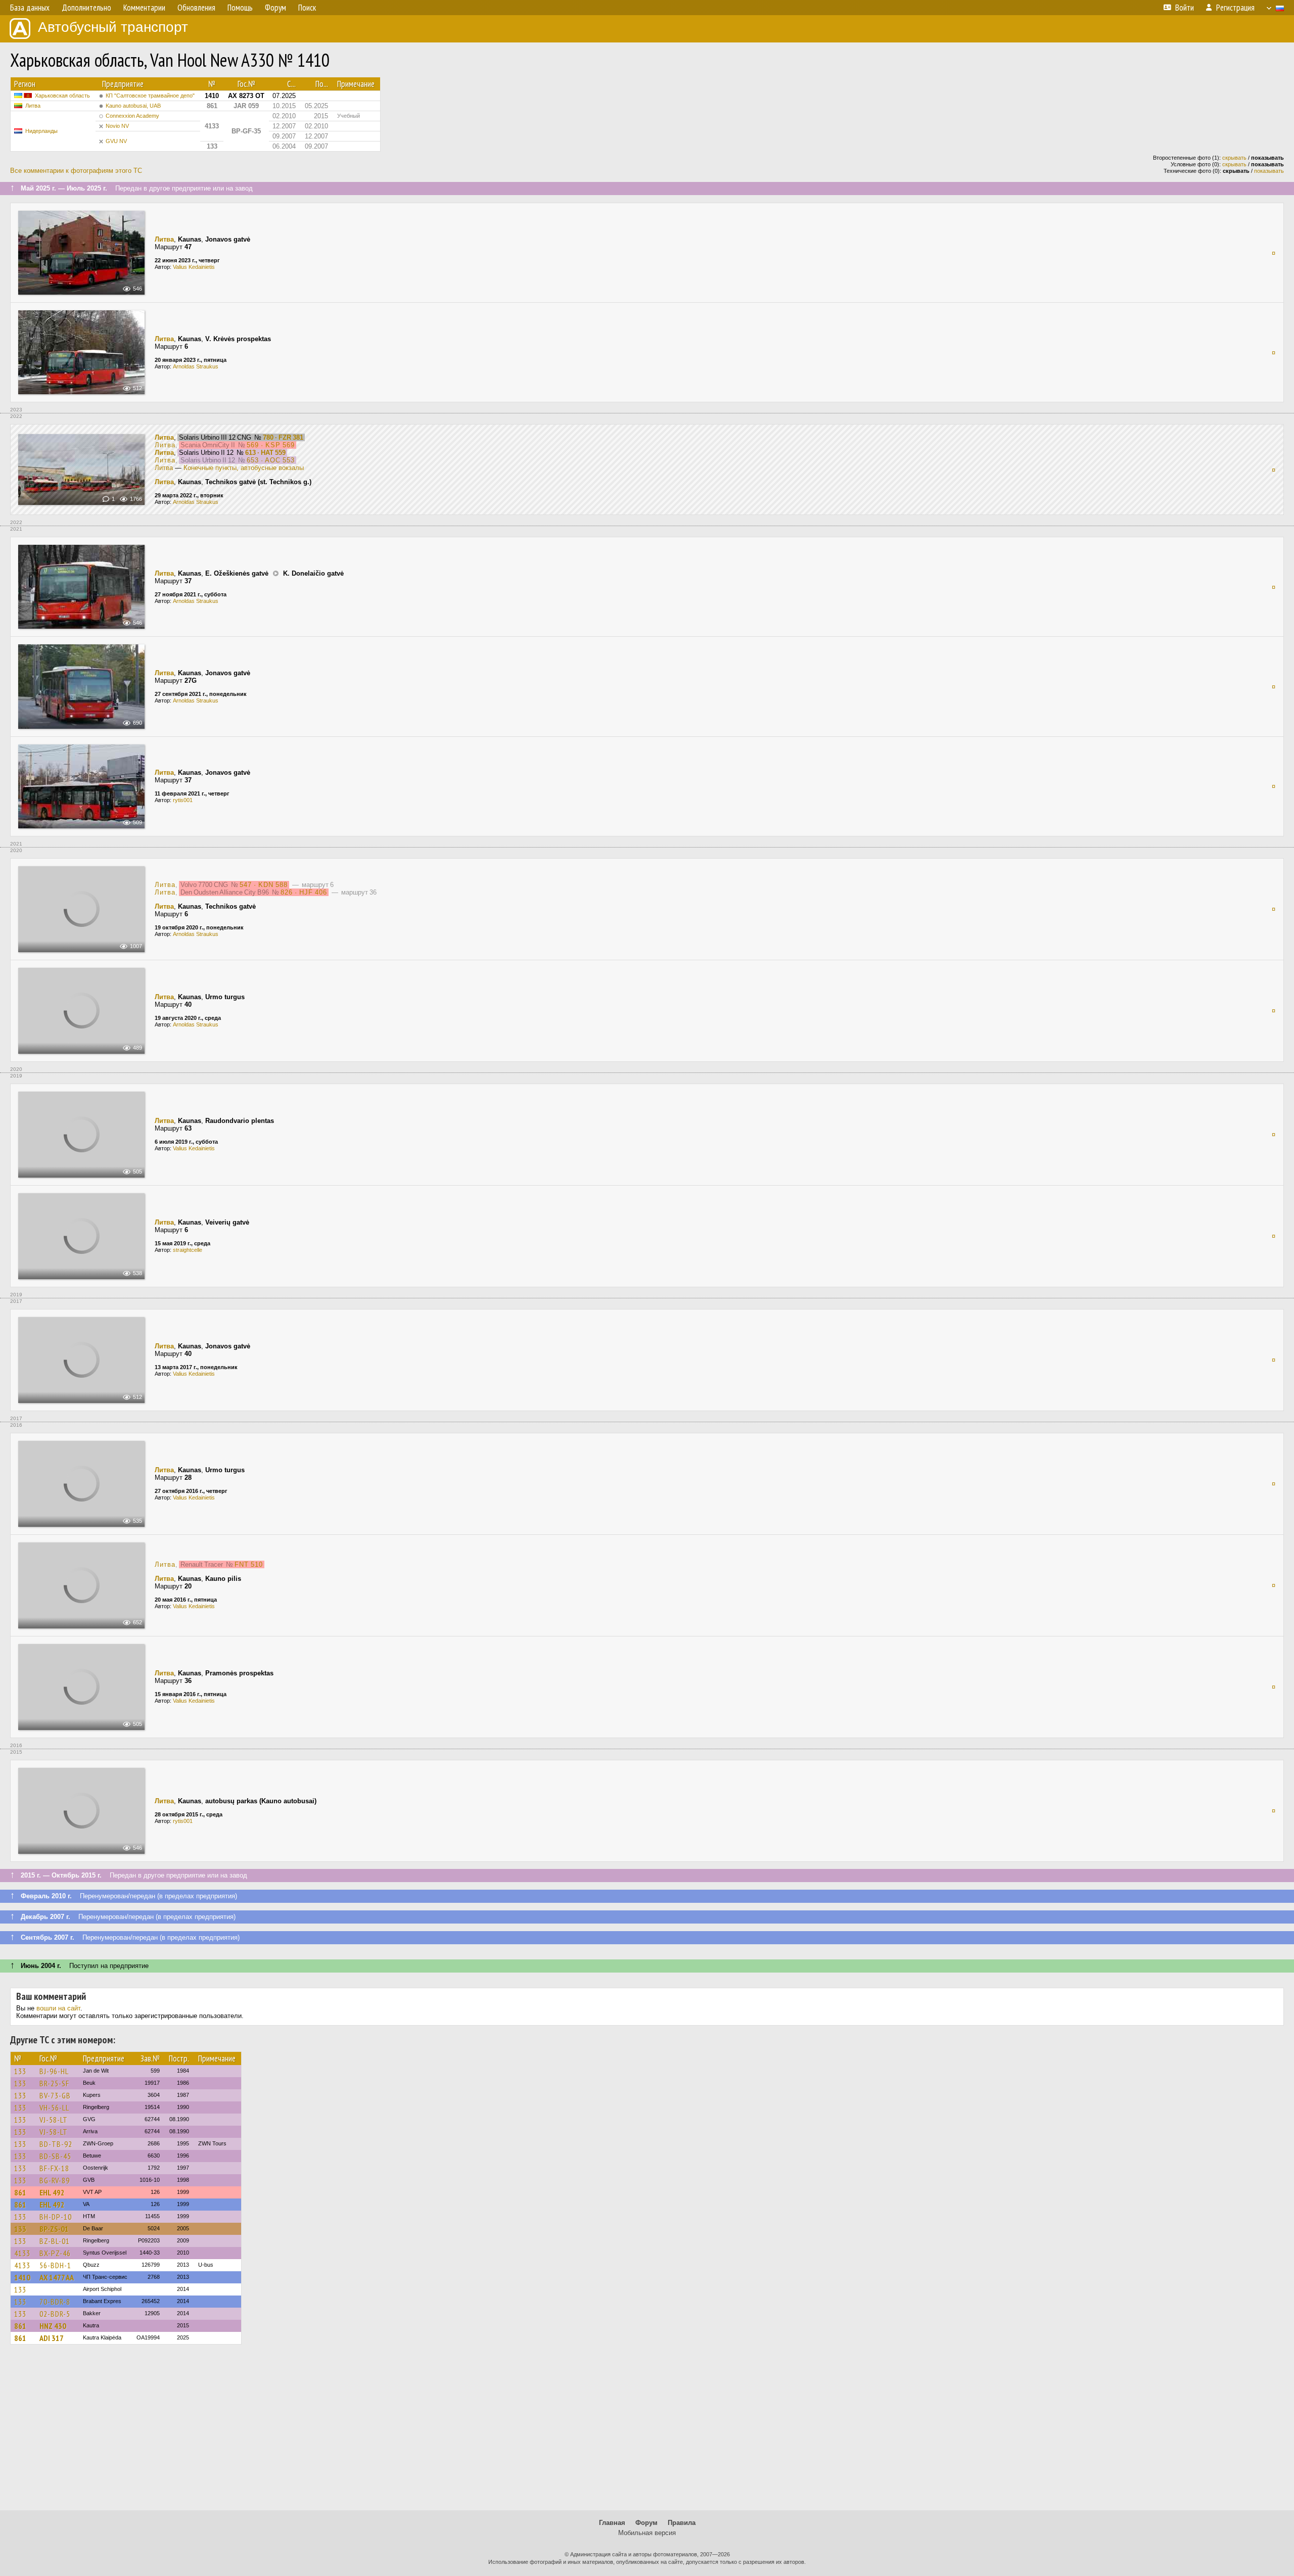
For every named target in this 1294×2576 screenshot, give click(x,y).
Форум (646, 2523)
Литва (33, 106)
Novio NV (117, 126)
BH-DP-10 (56, 2217)
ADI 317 (52, 2338)
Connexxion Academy (132, 116)
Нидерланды (41, 131)
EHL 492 (52, 2192)
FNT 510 (249, 1564)
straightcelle (188, 1250)
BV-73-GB (55, 2095)
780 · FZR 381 (283, 437)
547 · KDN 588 (264, 885)
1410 (22, 2277)
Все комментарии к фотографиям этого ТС (76, 171)
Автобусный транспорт (113, 27)
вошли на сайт (58, 2008)
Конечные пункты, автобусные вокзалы (244, 468)
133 (20, 2071)
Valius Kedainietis (194, 267)
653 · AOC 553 (271, 460)
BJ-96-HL (54, 2071)
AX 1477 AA (57, 2277)
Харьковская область (62, 96)
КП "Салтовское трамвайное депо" (150, 96)
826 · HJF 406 (304, 892)
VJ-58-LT (54, 2120)
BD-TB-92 (56, 2144)
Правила (682, 2523)
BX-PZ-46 (55, 2253)
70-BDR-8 (55, 2302)
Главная (612, 2523)
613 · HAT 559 (265, 453)
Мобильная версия (647, 2533)
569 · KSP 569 (271, 445)
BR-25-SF (54, 2083)
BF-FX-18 (54, 2168)
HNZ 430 (53, 2326)
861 (20, 2192)
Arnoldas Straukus (196, 366)
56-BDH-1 (55, 2265)
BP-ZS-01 (54, 2229)
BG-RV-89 (55, 2180)
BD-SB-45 (55, 2156)
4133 (22, 2253)
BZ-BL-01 (55, 2241)
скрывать (1234, 158)
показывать (1269, 171)
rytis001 (183, 800)
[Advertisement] (647, 2432)
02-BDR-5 (55, 2314)
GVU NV (116, 141)
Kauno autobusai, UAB (133, 106)
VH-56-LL (54, 2107)
